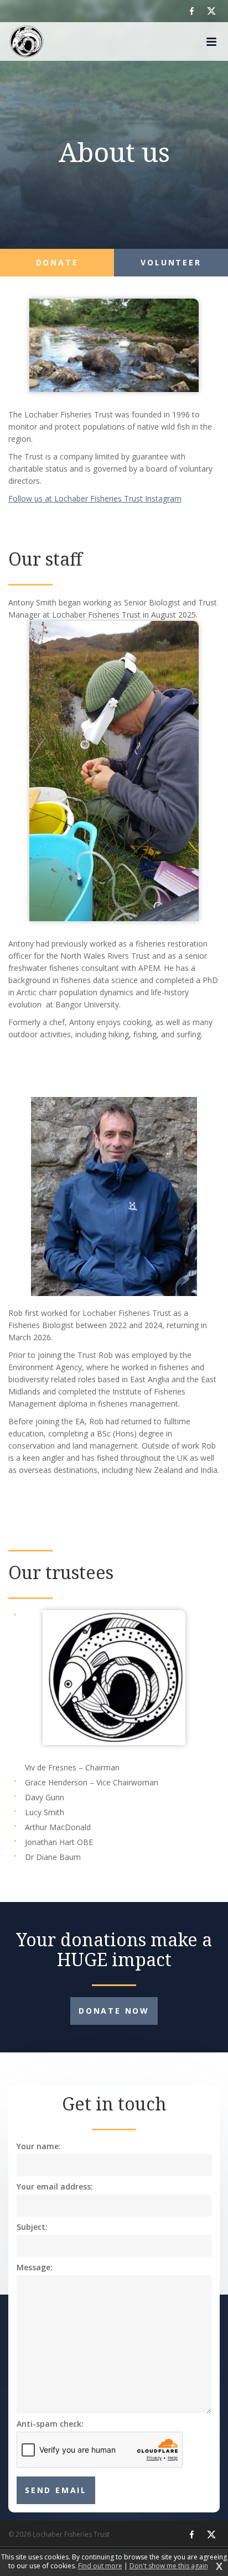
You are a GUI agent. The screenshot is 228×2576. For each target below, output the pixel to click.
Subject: (32, 2227)
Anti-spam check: (50, 2424)
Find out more (100, 2566)
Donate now (114, 2011)
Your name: (39, 2146)
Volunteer (171, 262)
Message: (35, 2267)
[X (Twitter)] (211, 11)
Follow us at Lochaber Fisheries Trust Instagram (95, 498)
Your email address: (55, 2187)
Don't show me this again (169, 2566)
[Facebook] (192, 11)
